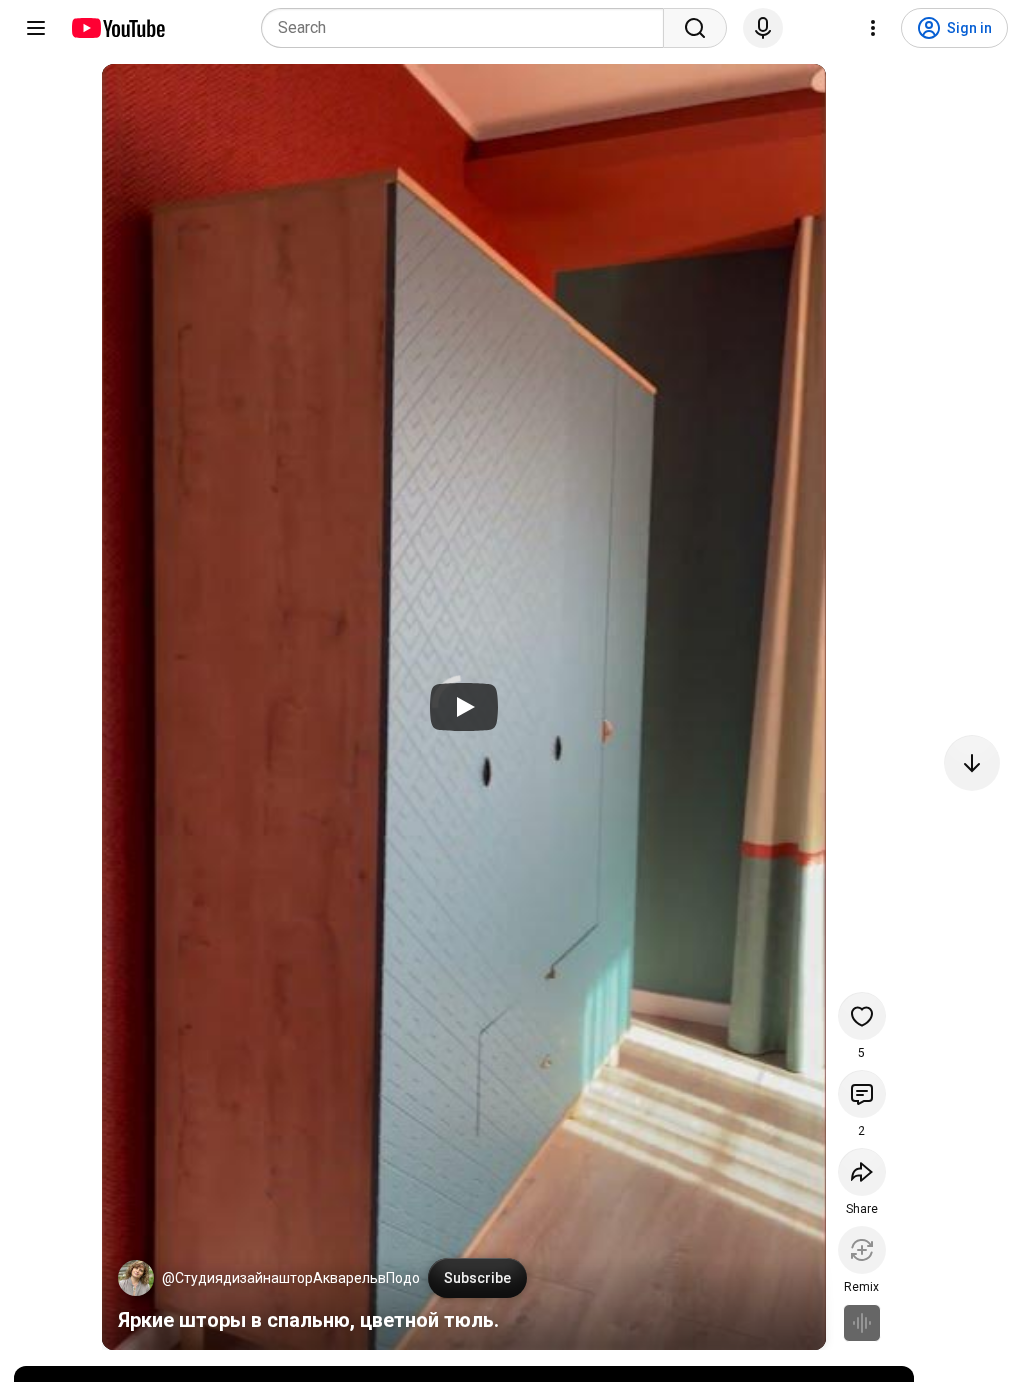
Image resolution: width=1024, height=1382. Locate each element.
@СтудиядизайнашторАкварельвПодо (291, 1278)
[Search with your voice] (763, 28)
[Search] (695, 28)
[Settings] (873, 28)
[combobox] (468, 28)
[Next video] (972, 763)
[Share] (862, 1172)
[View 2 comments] (862, 1094)
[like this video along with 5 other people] (862, 1016)
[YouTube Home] (117, 28)
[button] (136, 1278)
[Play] (464, 707)
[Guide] (36, 28)
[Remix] (862, 1250)
